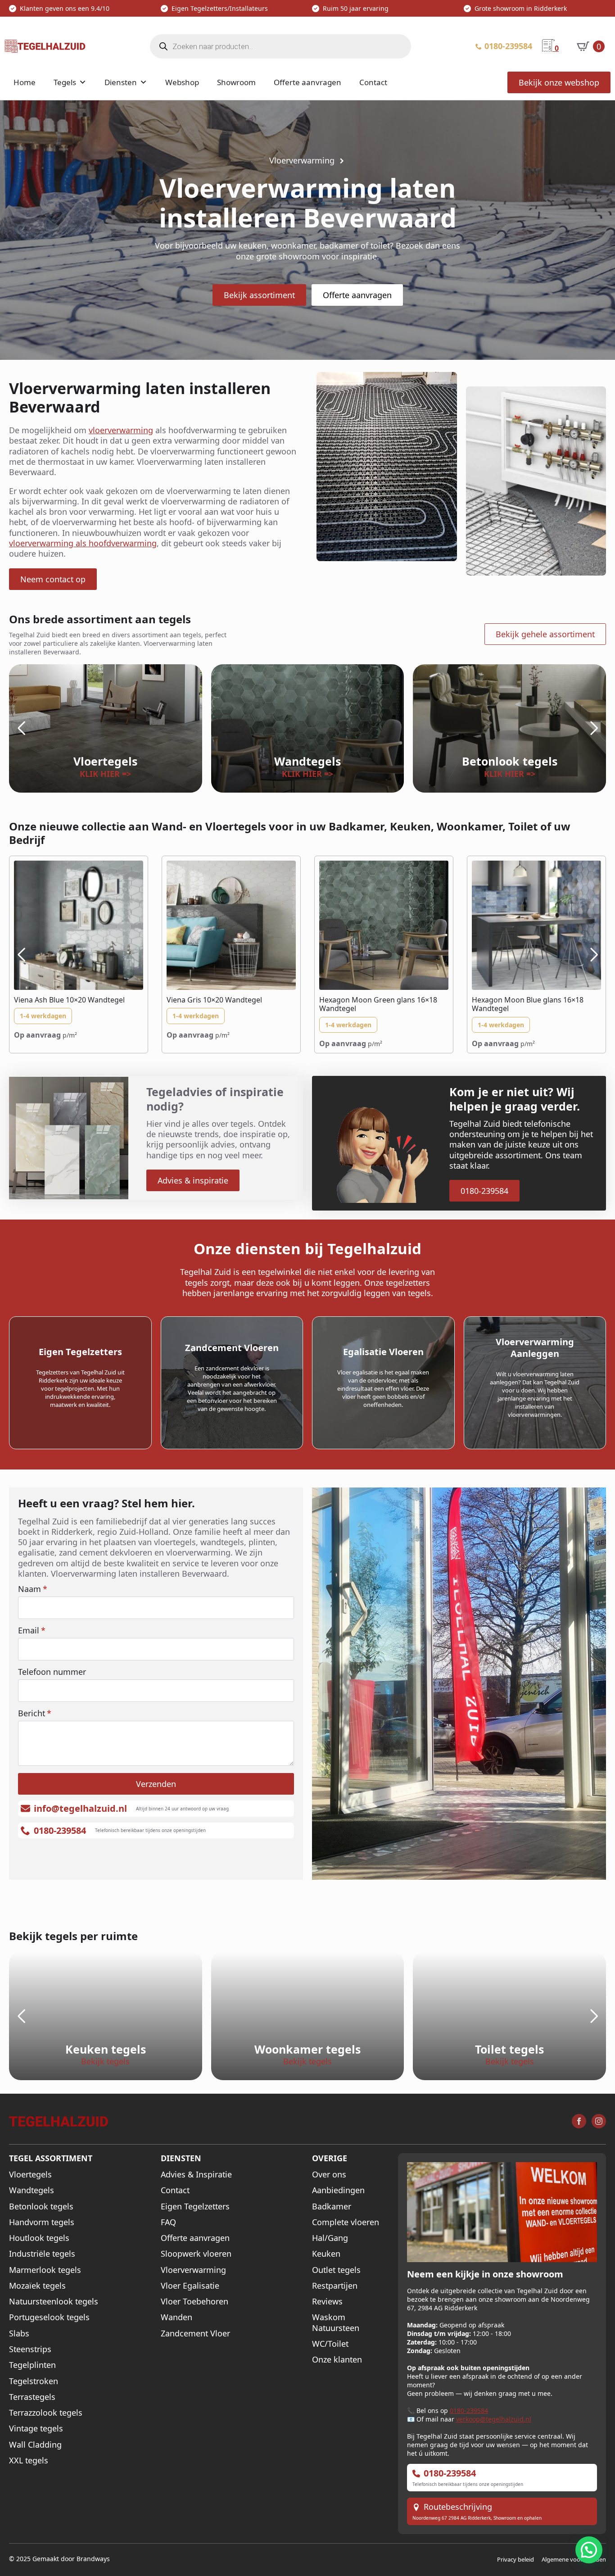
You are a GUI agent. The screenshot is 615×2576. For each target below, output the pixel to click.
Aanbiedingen (338, 2190)
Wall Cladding (35, 2445)
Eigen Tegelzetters (195, 2206)
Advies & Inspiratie (196, 2175)
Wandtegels (32, 2190)
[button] (21, 728)
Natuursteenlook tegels (54, 2302)
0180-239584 (469, 2410)
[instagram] (599, 2121)
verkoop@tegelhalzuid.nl (494, 2419)
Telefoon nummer (52, 1672)
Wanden (176, 2317)
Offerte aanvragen (307, 82)
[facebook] (579, 2121)
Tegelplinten (32, 2365)
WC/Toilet (330, 2344)
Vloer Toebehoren (194, 2302)
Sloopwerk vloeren (196, 2254)
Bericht (35, 1713)
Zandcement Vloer (195, 2333)
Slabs (19, 2333)
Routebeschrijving (458, 2507)
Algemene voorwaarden (574, 2559)
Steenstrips (30, 2349)
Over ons (329, 2175)
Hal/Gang (330, 2238)
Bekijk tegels (105, 2061)
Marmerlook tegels (45, 2270)
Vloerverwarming (193, 2270)
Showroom (236, 82)
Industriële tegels (42, 2254)
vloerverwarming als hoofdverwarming (83, 543)
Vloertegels (30, 2175)
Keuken (326, 2254)
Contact (373, 82)
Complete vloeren (346, 2222)
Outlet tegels (336, 2270)
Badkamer (332, 2206)
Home (25, 82)
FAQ (168, 2222)
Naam (33, 1589)
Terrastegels (32, 2397)
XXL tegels (29, 2460)
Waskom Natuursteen (336, 2322)
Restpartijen (335, 2286)
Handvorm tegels (42, 2222)
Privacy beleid (516, 2559)
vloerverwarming (121, 430)
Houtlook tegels (39, 2238)
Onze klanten (337, 2360)
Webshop (182, 82)
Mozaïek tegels (37, 2286)
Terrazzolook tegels (46, 2413)
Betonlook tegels (41, 2206)
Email (32, 1630)
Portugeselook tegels (49, 2317)
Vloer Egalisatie (190, 2286)
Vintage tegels (36, 2429)
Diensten (121, 82)
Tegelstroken (34, 2381)
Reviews (327, 2302)
